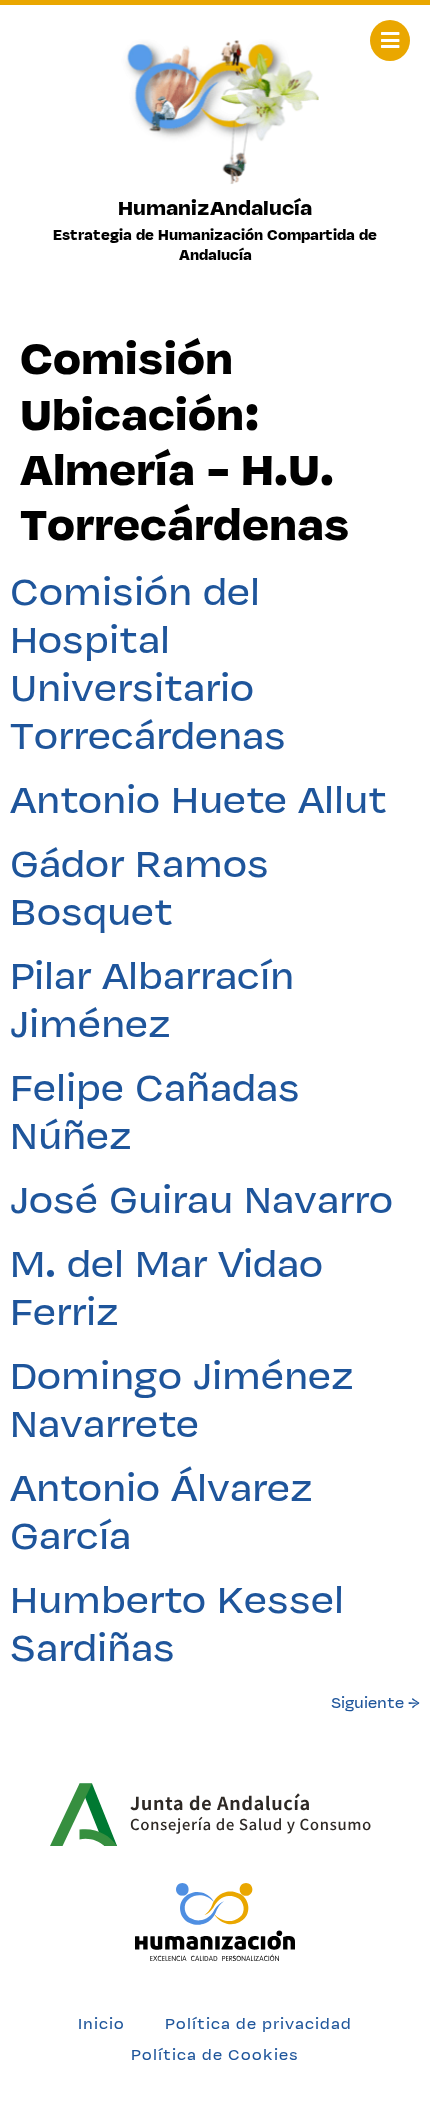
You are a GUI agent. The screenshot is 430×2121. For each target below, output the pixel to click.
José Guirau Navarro (201, 1199)
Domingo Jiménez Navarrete (182, 1399)
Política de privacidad (258, 2023)
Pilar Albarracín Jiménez (152, 999)
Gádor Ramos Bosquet (139, 887)
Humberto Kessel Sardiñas (177, 1623)
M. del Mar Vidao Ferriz (166, 1287)
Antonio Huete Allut (198, 799)
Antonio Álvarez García (161, 1511)
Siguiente (375, 1702)
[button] (390, 40)
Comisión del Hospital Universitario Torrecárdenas (148, 663)
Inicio (101, 2023)
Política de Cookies (215, 2054)
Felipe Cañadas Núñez (155, 1111)
